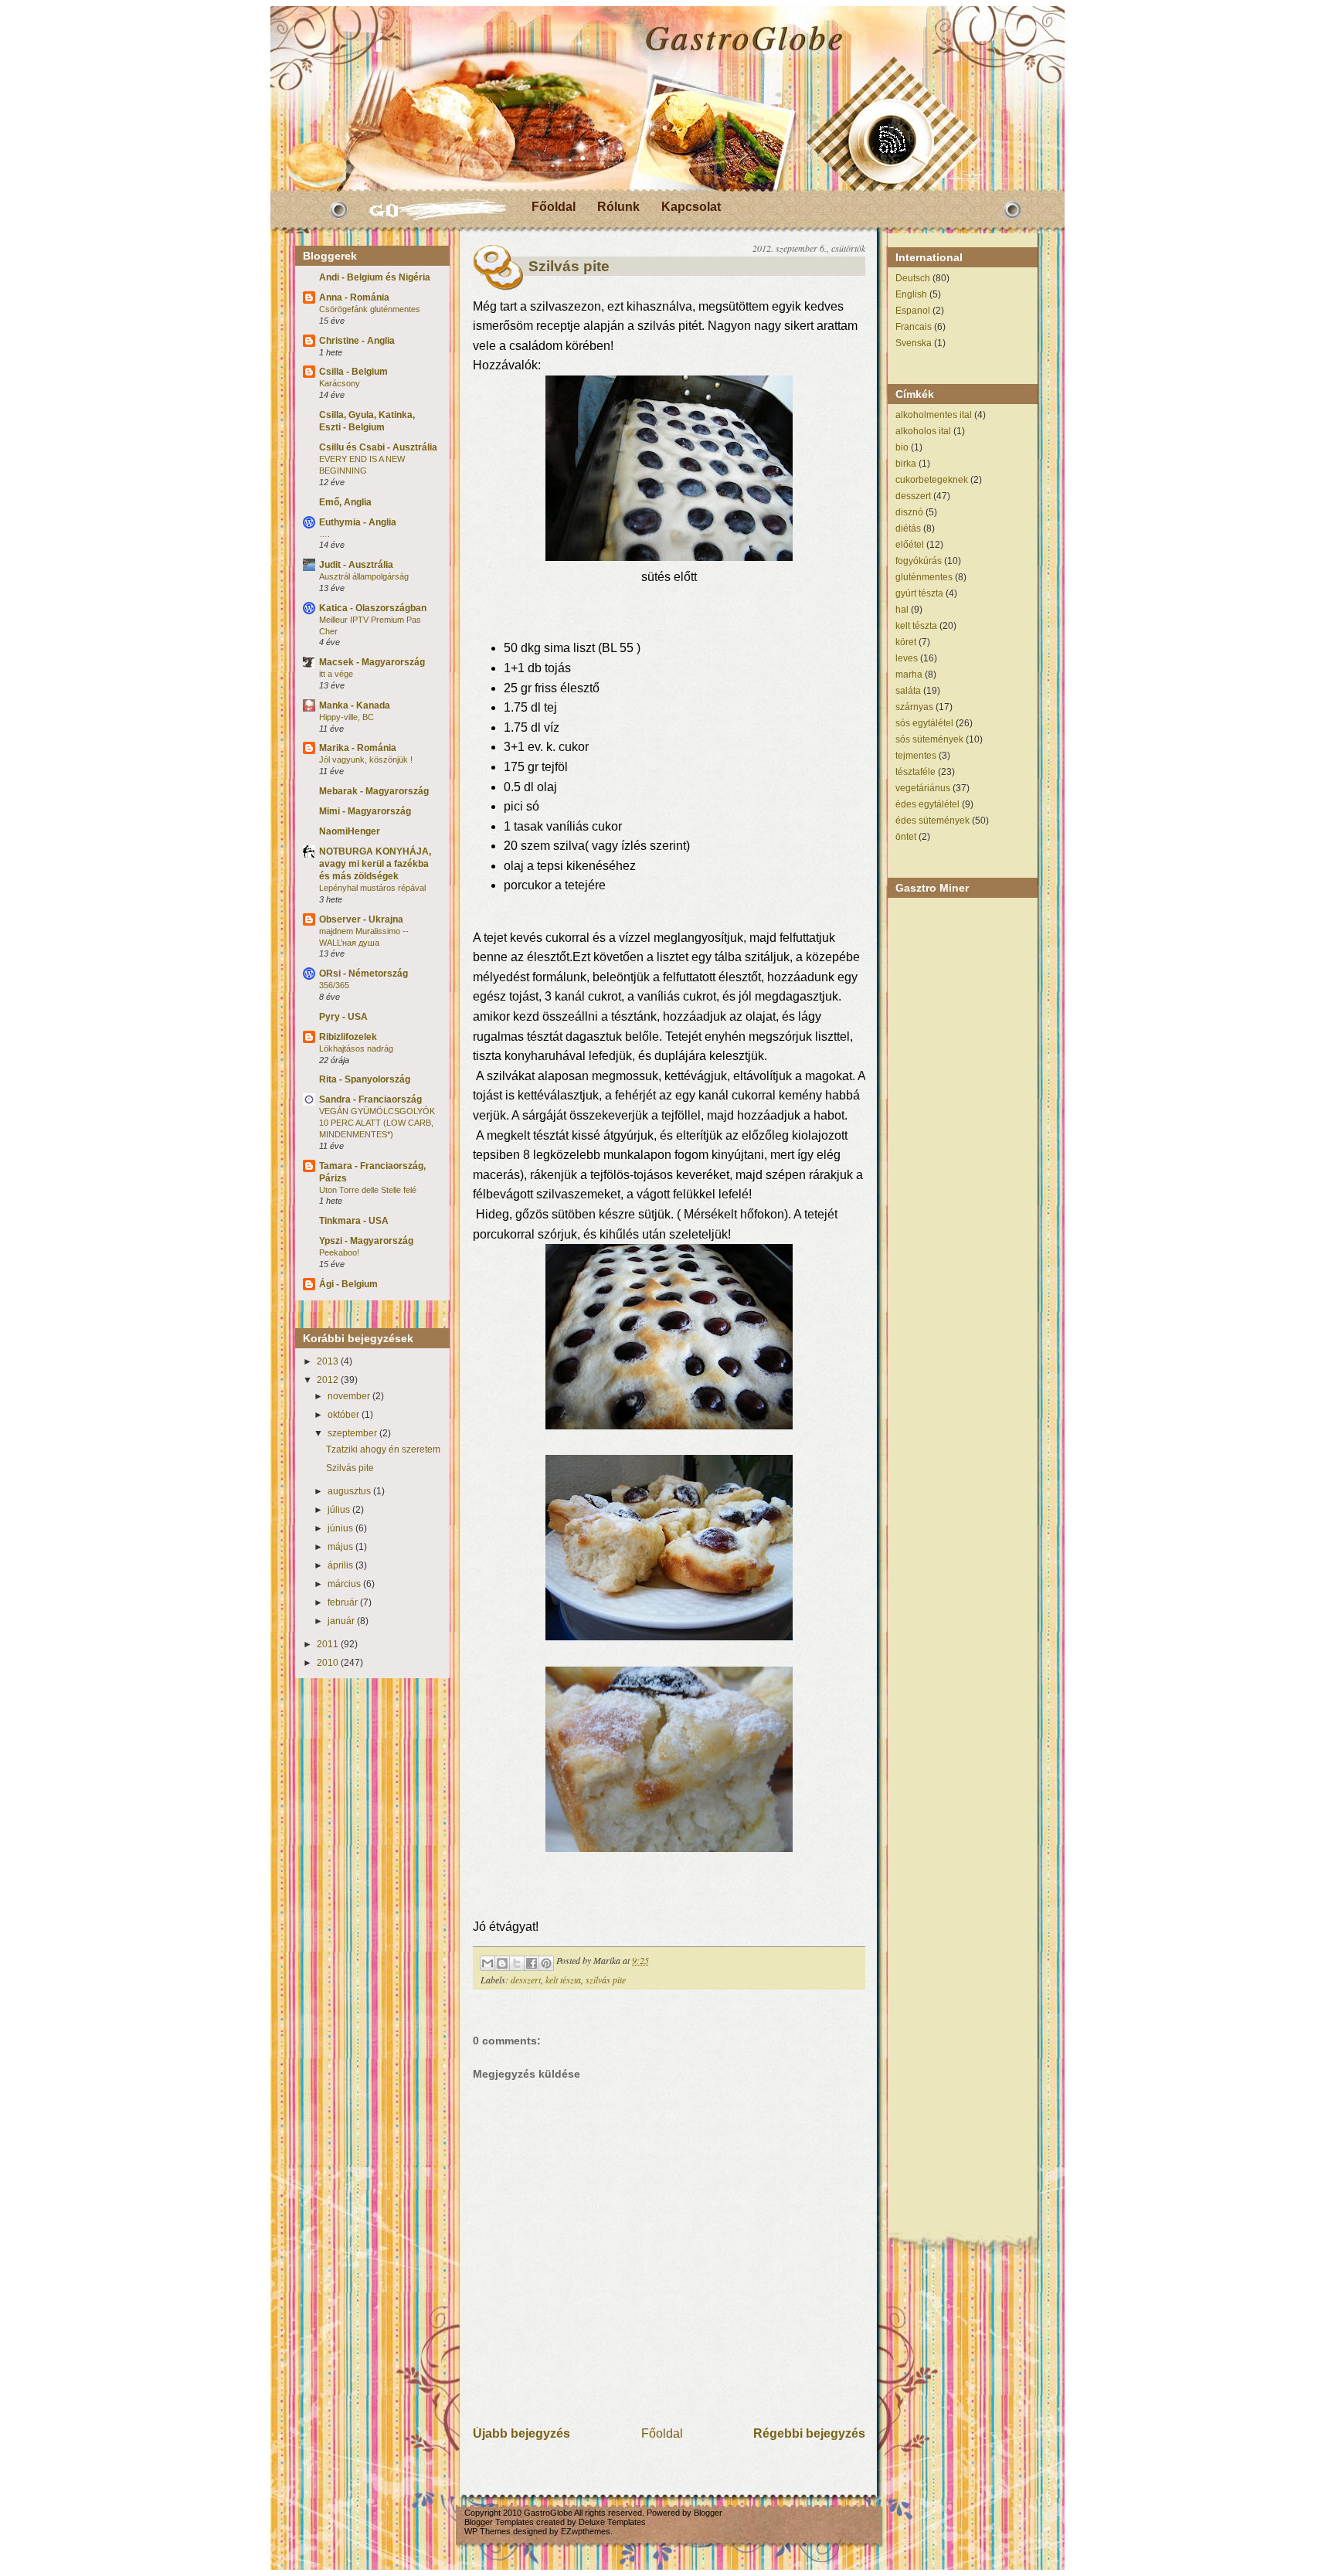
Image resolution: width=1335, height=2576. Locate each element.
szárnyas (914, 707)
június (341, 1528)
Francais (914, 327)
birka (906, 464)
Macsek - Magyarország (372, 662)
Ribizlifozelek (348, 1037)
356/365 (334, 985)
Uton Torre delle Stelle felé (368, 1190)
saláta (908, 691)
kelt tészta (563, 1980)
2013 (329, 1361)
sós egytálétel (924, 723)
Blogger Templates (499, 2522)
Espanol (913, 311)
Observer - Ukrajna (361, 919)
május (341, 1547)
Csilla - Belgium (353, 372)
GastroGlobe (744, 36)
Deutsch (913, 278)
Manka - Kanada (355, 705)
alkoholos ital (923, 431)
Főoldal (554, 207)
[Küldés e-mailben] (487, 1963)
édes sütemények (932, 821)
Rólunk (618, 207)
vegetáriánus (923, 788)
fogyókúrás (919, 561)
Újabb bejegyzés (521, 2433)
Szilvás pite (350, 1468)
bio (902, 447)
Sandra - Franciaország (370, 1099)
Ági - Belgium (348, 1284)
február (344, 1602)
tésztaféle (915, 772)
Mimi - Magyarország (365, 811)
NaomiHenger (350, 831)
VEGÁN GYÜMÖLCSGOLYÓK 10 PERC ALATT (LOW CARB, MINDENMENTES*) (377, 1123)
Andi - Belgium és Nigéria (375, 277)
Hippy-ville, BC (346, 717)
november (350, 1396)
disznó (909, 512)
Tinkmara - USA (354, 1221)
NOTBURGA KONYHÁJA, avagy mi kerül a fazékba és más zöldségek (375, 864)
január (342, 1621)
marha (909, 675)
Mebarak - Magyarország (374, 791)
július (340, 1510)
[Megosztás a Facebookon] (532, 1963)
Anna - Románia (354, 297)
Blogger (708, 2513)
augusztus (350, 1491)
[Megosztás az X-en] (517, 1963)
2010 (329, 1663)
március (345, 1584)
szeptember (353, 1433)
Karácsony (340, 383)
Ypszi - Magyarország (366, 1241)
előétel (910, 545)
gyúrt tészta (919, 593)
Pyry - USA (343, 1017)
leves (907, 658)
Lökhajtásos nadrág (356, 1048)
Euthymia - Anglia (358, 522)
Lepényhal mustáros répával (372, 888)
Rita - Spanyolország (365, 1079)
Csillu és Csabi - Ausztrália (378, 447)
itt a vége (336, 674)
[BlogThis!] (502, 1963)
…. (324, 534)
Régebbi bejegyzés (809, 2433)
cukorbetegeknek (932, 480)
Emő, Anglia (345, 502)
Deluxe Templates (612, 2522)
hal (902, 610)
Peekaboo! (339, 1252)
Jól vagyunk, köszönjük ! (366, 760)
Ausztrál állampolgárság (364, 576)
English (911, 294)
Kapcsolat (691, 207)
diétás (908, 528)
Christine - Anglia (357, 341)
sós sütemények (929, 739)
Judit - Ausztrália (356, 565)
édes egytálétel (927, 804)
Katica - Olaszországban (373, 608)
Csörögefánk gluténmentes (370, 309)
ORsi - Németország (363, 974)
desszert (526, 1980)
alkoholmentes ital (934, 415)
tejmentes (916, 756)
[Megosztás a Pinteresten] (546, 1963)
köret (906, 642)
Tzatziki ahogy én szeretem (383, 1449)
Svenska (914, 343)
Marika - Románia (358, 748)
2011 (329, 1644)
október (345, 1415)
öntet (906, 837)
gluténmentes (924, 577)
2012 (329, 1380)
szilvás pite (606, 1980)
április (341, 1565)
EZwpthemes (586, 2531)
